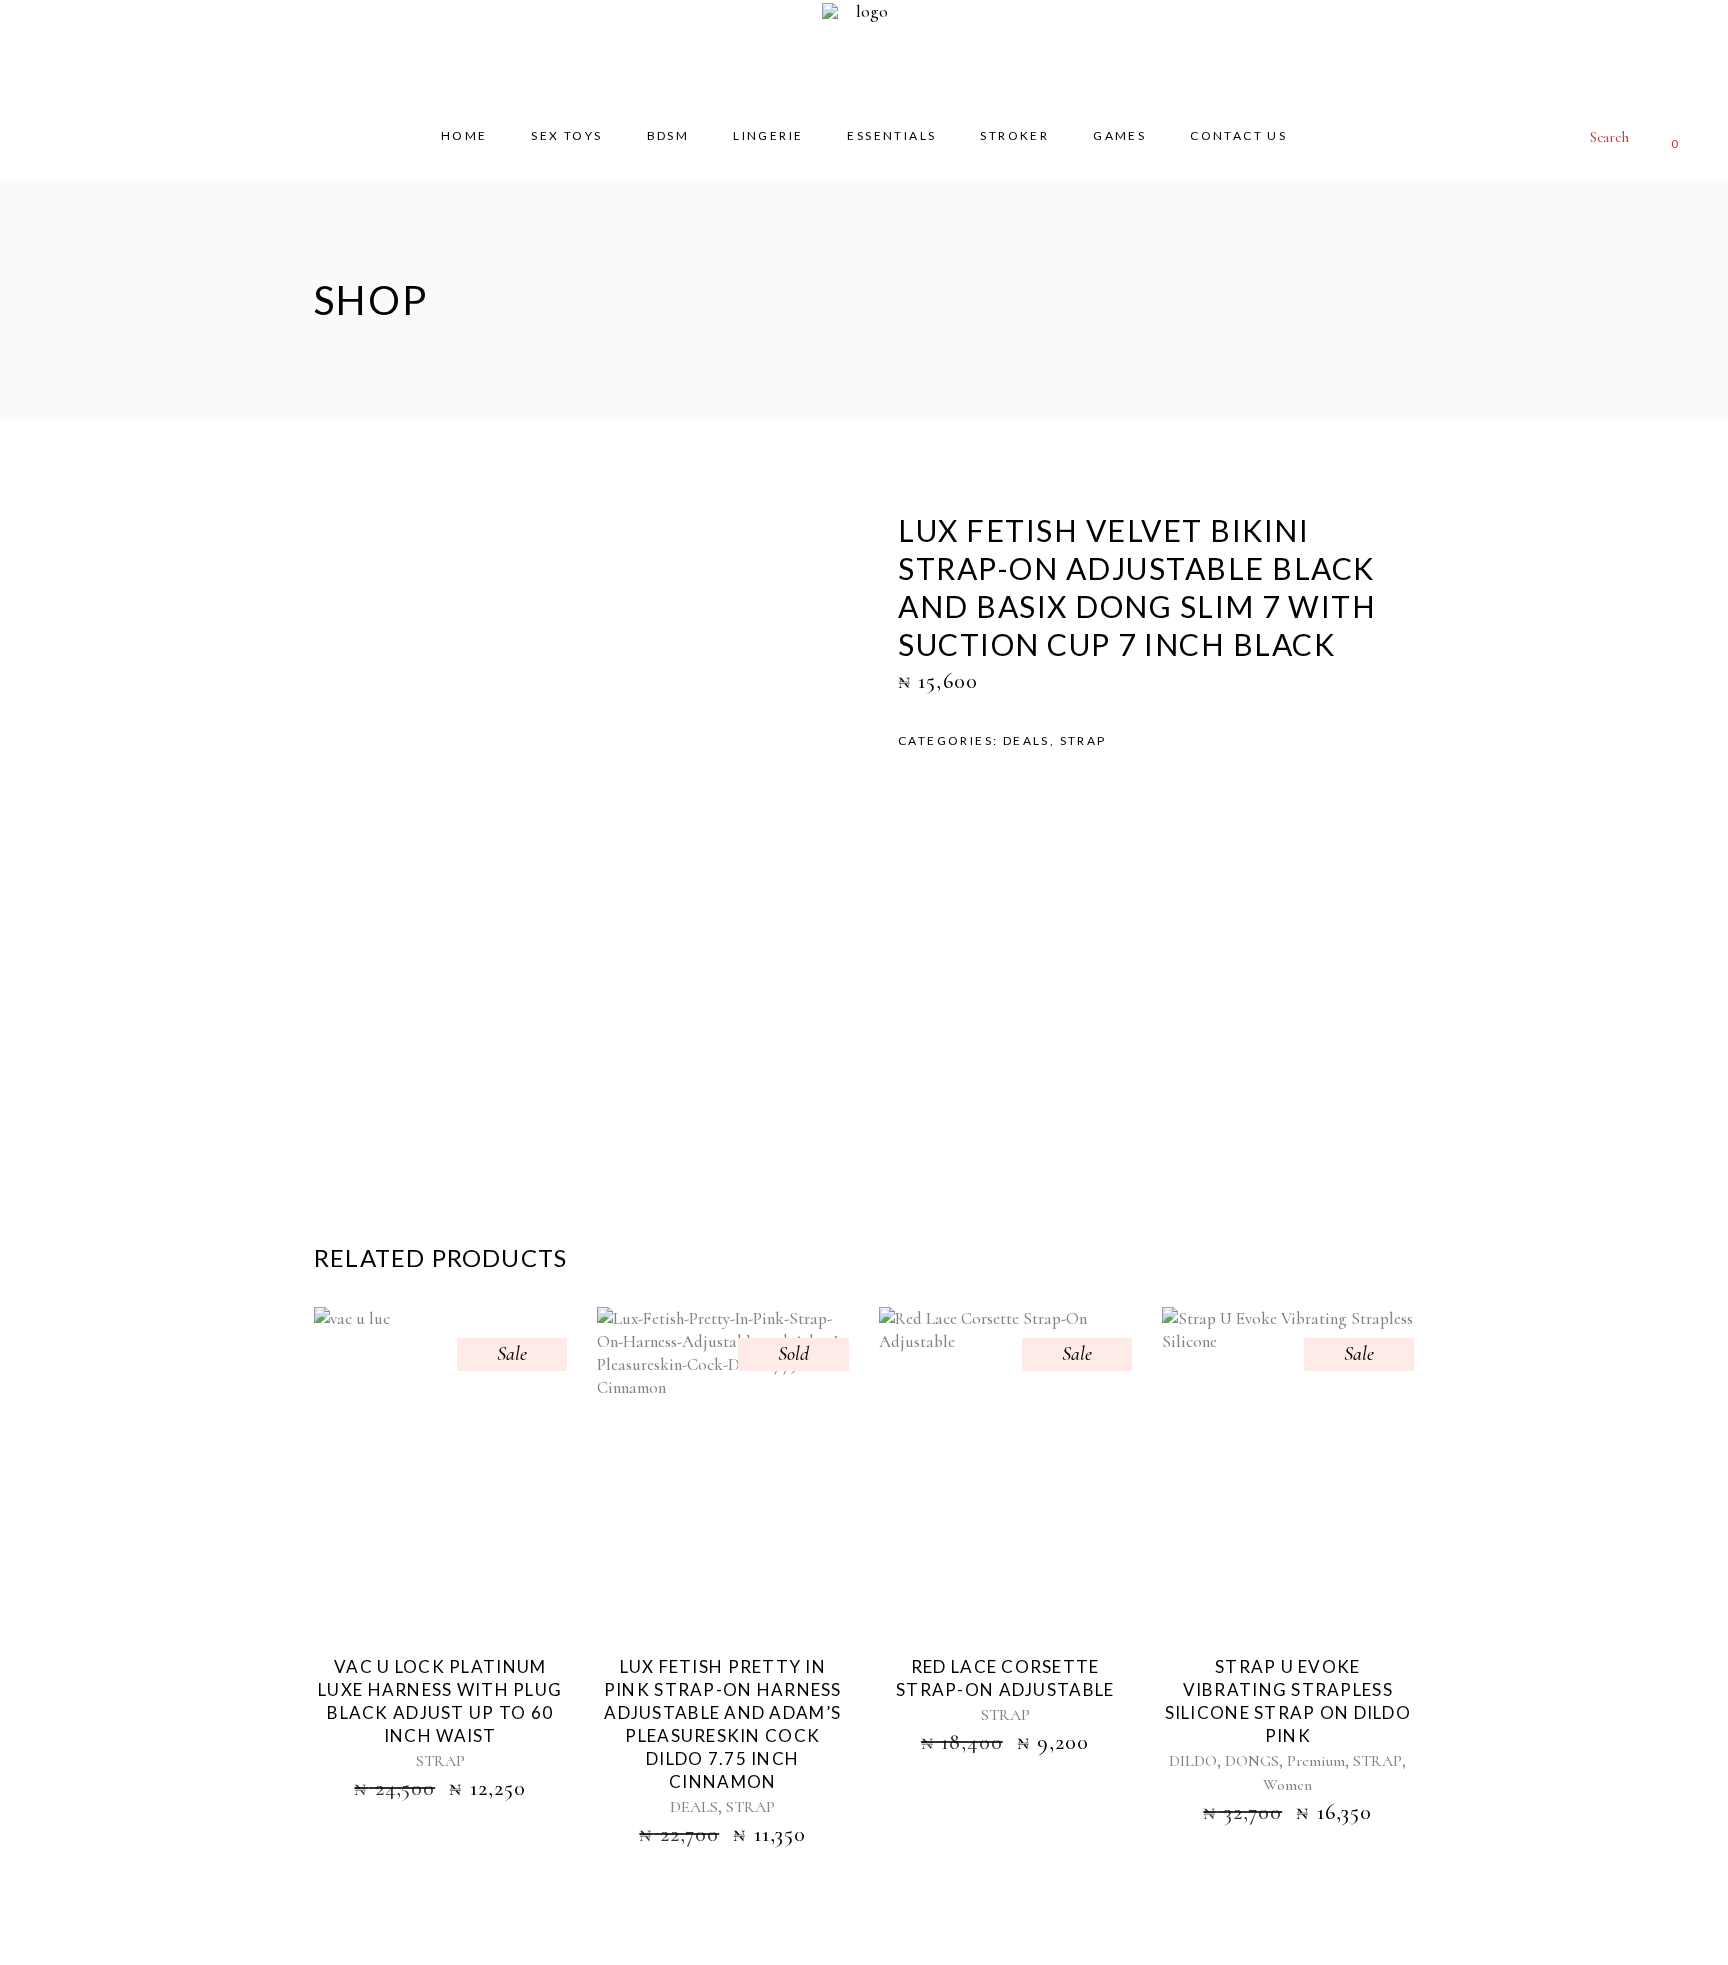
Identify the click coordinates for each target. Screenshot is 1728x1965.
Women (1287, 1785)
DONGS (1252, 1761)
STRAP (1083, 740)
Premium (1316, 1761)
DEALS (1026, 740)
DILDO (1193, 1761)
